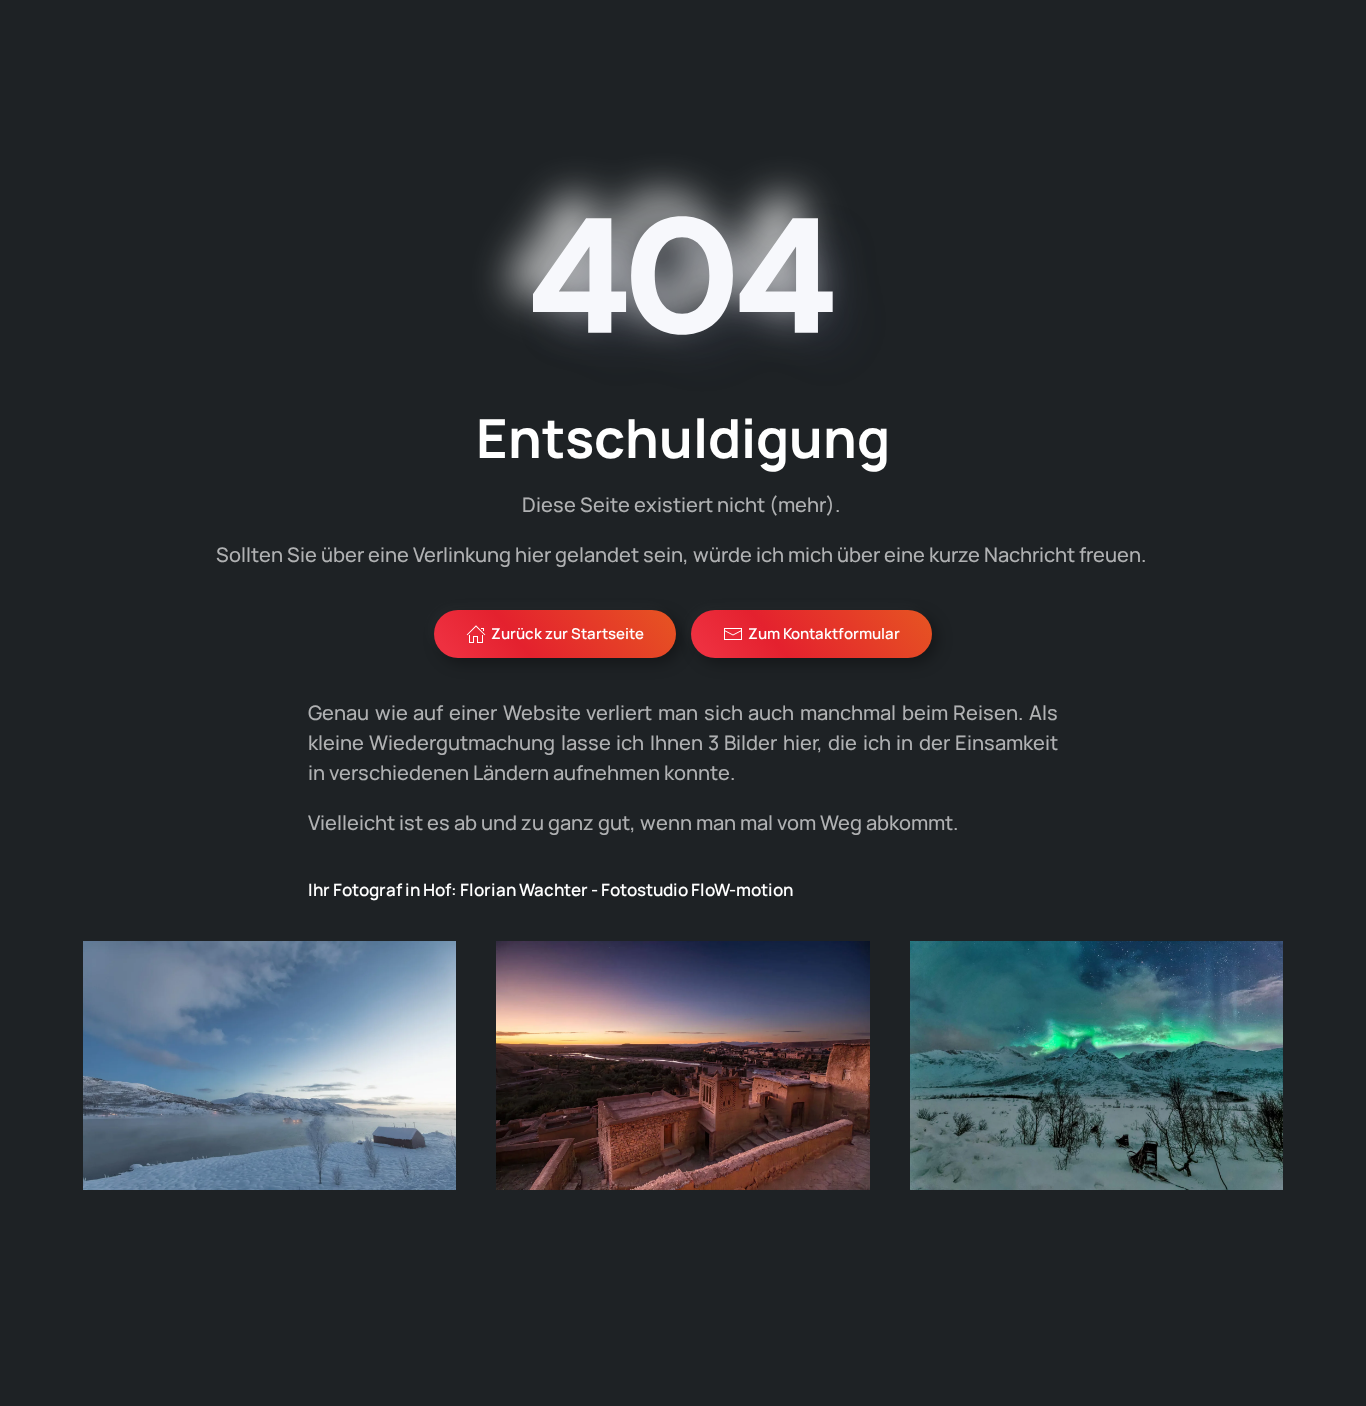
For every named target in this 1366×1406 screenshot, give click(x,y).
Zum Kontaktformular (824, 633)
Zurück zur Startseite (567, 633)
